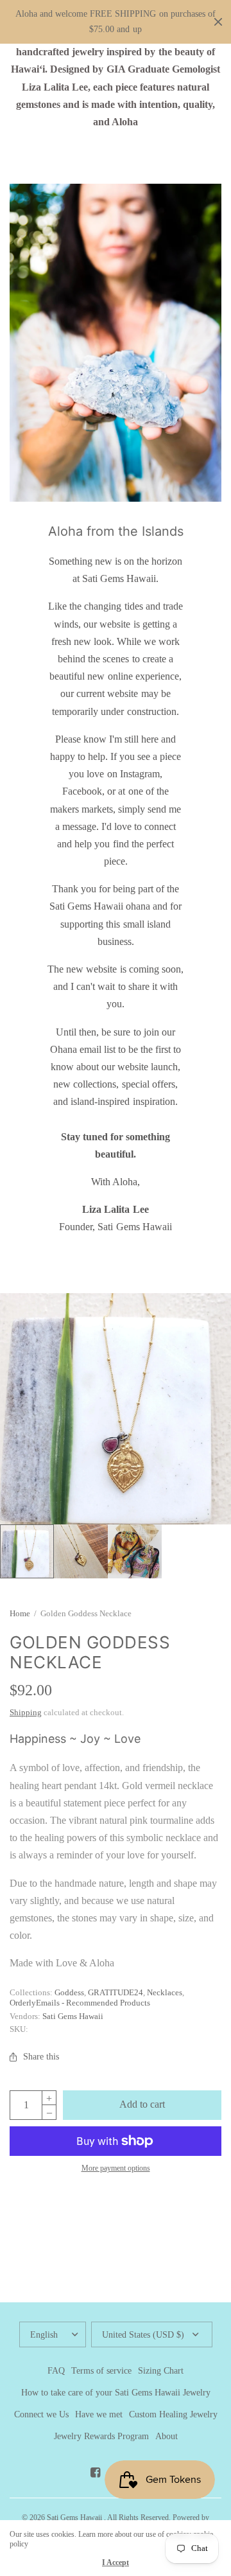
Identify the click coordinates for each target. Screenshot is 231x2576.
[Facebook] (95, 2473)
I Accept (116, 2563)
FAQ (56, 2371)
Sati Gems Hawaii (73, 2016)
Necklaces (165, 1992)
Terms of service (101, 2371)
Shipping (26, 1712)
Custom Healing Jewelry (173, 2414)
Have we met (99, 2414)
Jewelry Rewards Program (101, 2436)
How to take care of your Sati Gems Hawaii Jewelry (116, 2393)
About (167, 2436)
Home (20, 1613)
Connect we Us (41, 2414)
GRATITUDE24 (116, 1992)
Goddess (69, 1992)
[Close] (218, 22)
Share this (41, 2057)
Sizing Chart (161, 2371)
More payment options (116, 2168)
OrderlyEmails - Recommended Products (80, 2003)
